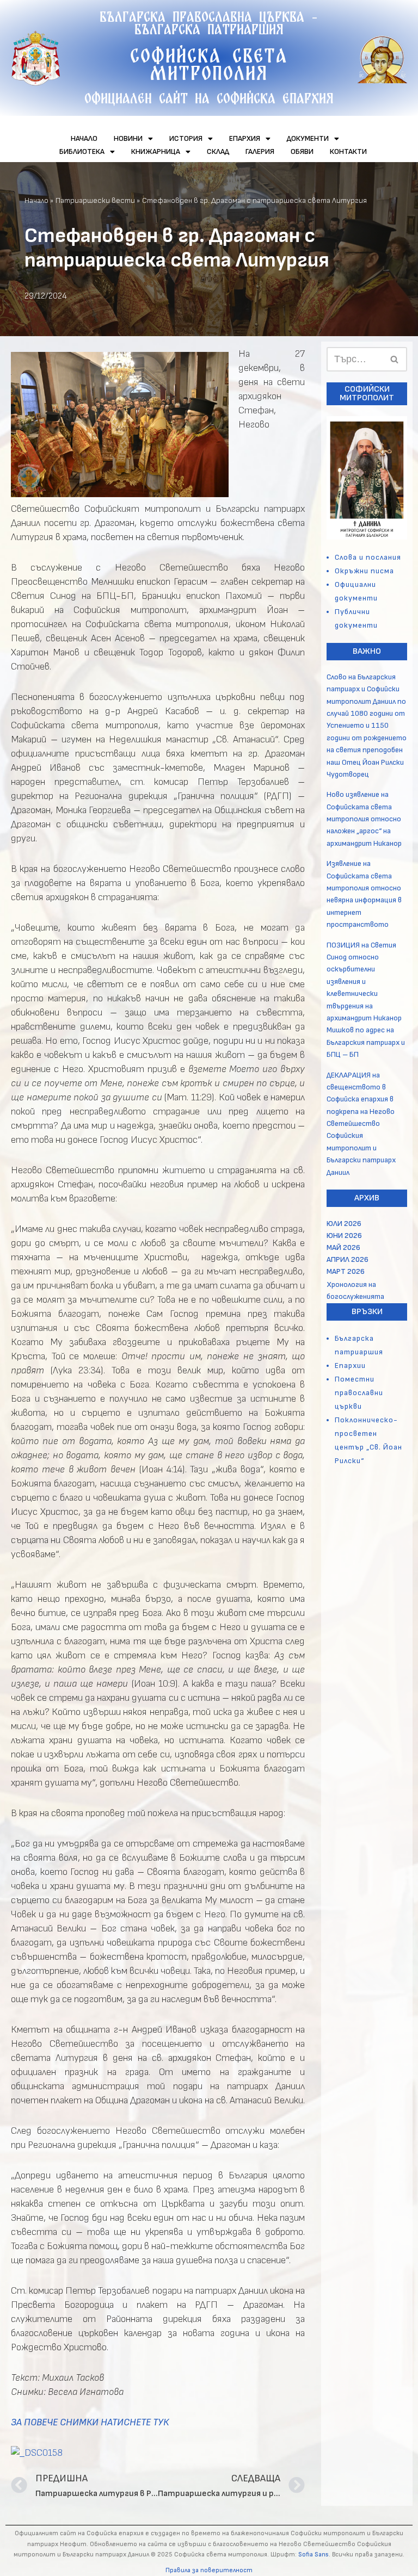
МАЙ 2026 (343, 1247)
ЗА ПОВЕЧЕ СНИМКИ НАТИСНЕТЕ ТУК (90, 2422)
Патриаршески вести (95, 200)
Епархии (350, 1366)
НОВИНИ (128, 138)
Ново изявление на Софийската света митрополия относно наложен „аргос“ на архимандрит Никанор (364, 819)
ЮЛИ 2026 (344, 1224)
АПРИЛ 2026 (348, 1259)
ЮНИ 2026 (344, 1236)
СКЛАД (218, 151)
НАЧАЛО (84, 138)
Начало (36, 200)
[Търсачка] (395, 359)
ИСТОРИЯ (186, 138)
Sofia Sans (313, 2555)
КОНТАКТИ (348, 151)
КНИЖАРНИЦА (156, 151)
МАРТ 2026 (346, 1271)
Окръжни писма (364, 571)
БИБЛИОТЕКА (82, 151)
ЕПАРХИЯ (245, 138)
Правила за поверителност (209, 2570)
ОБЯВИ (302, 151)
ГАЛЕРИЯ (260, 151)
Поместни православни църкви (359, 1393)
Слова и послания (368, 557)
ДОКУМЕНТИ (308, 138)
